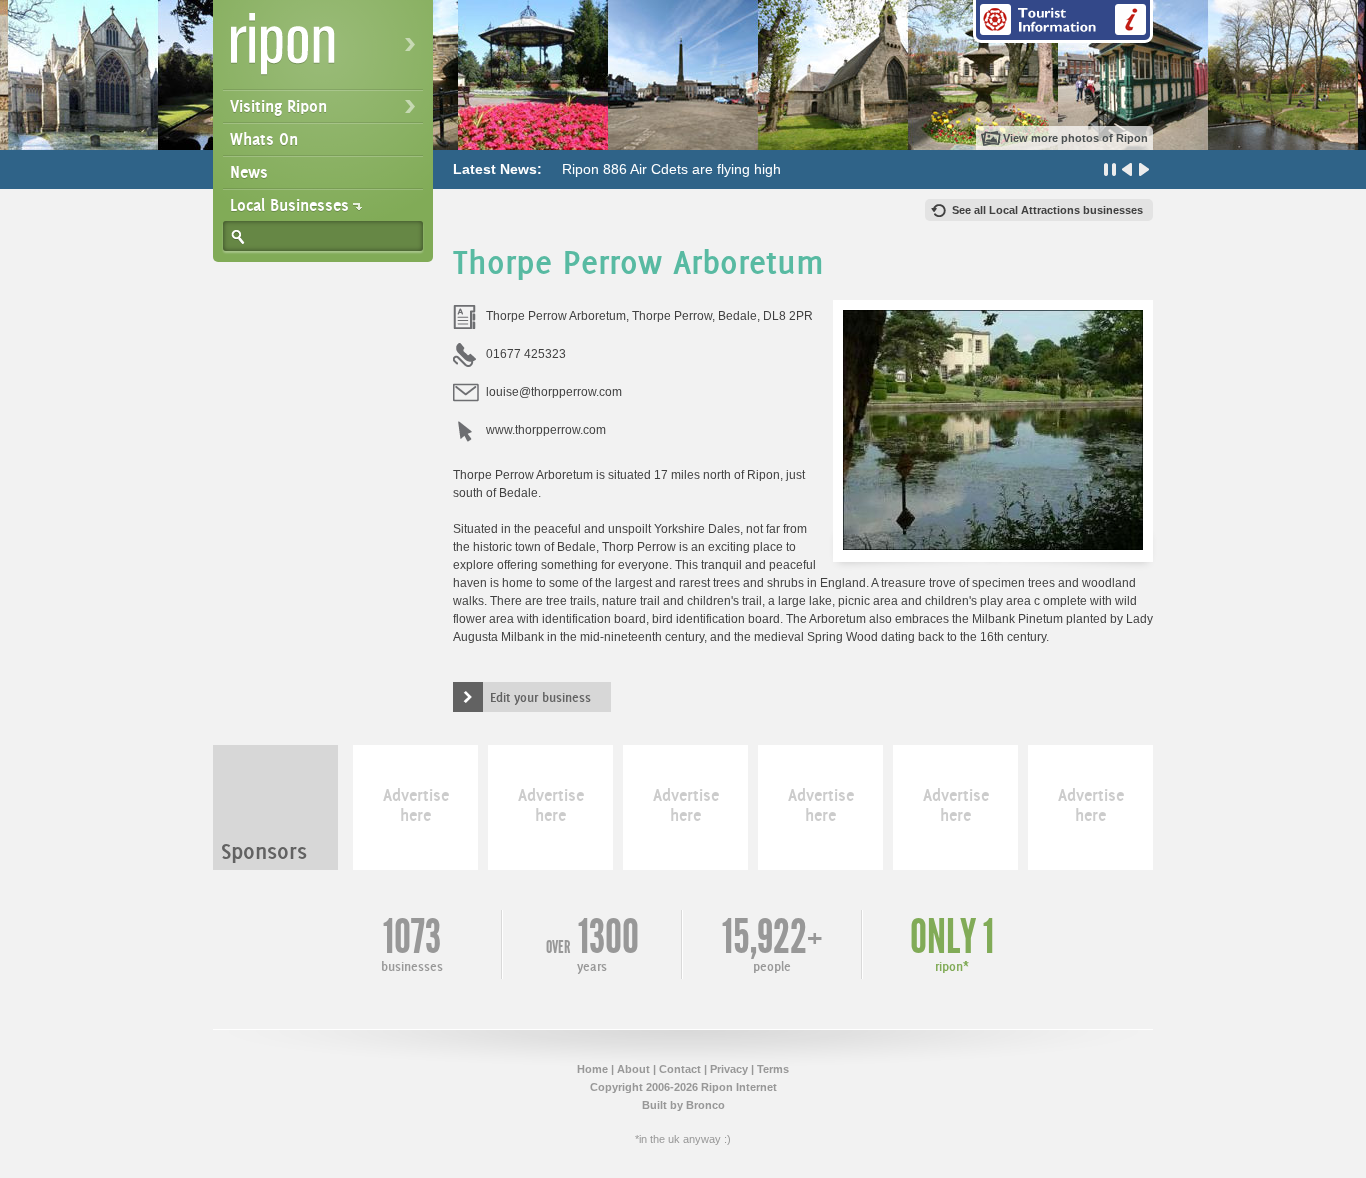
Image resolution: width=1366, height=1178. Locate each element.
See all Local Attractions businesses (1047, 210)
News (249, 172)
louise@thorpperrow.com (554, 392)
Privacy (729, 1069)
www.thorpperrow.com (546, 430)
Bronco (705, 1105)
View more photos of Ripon (1075, 138)
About (633, 1069)
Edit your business (540, 697)
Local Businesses (289, 205)
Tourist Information (1063, 21)
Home (592, 1069)
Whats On (264, 139)
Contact (680, 1069)
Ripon (327, 50)
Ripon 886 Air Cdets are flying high (671, 169)
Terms (773, 1069)
